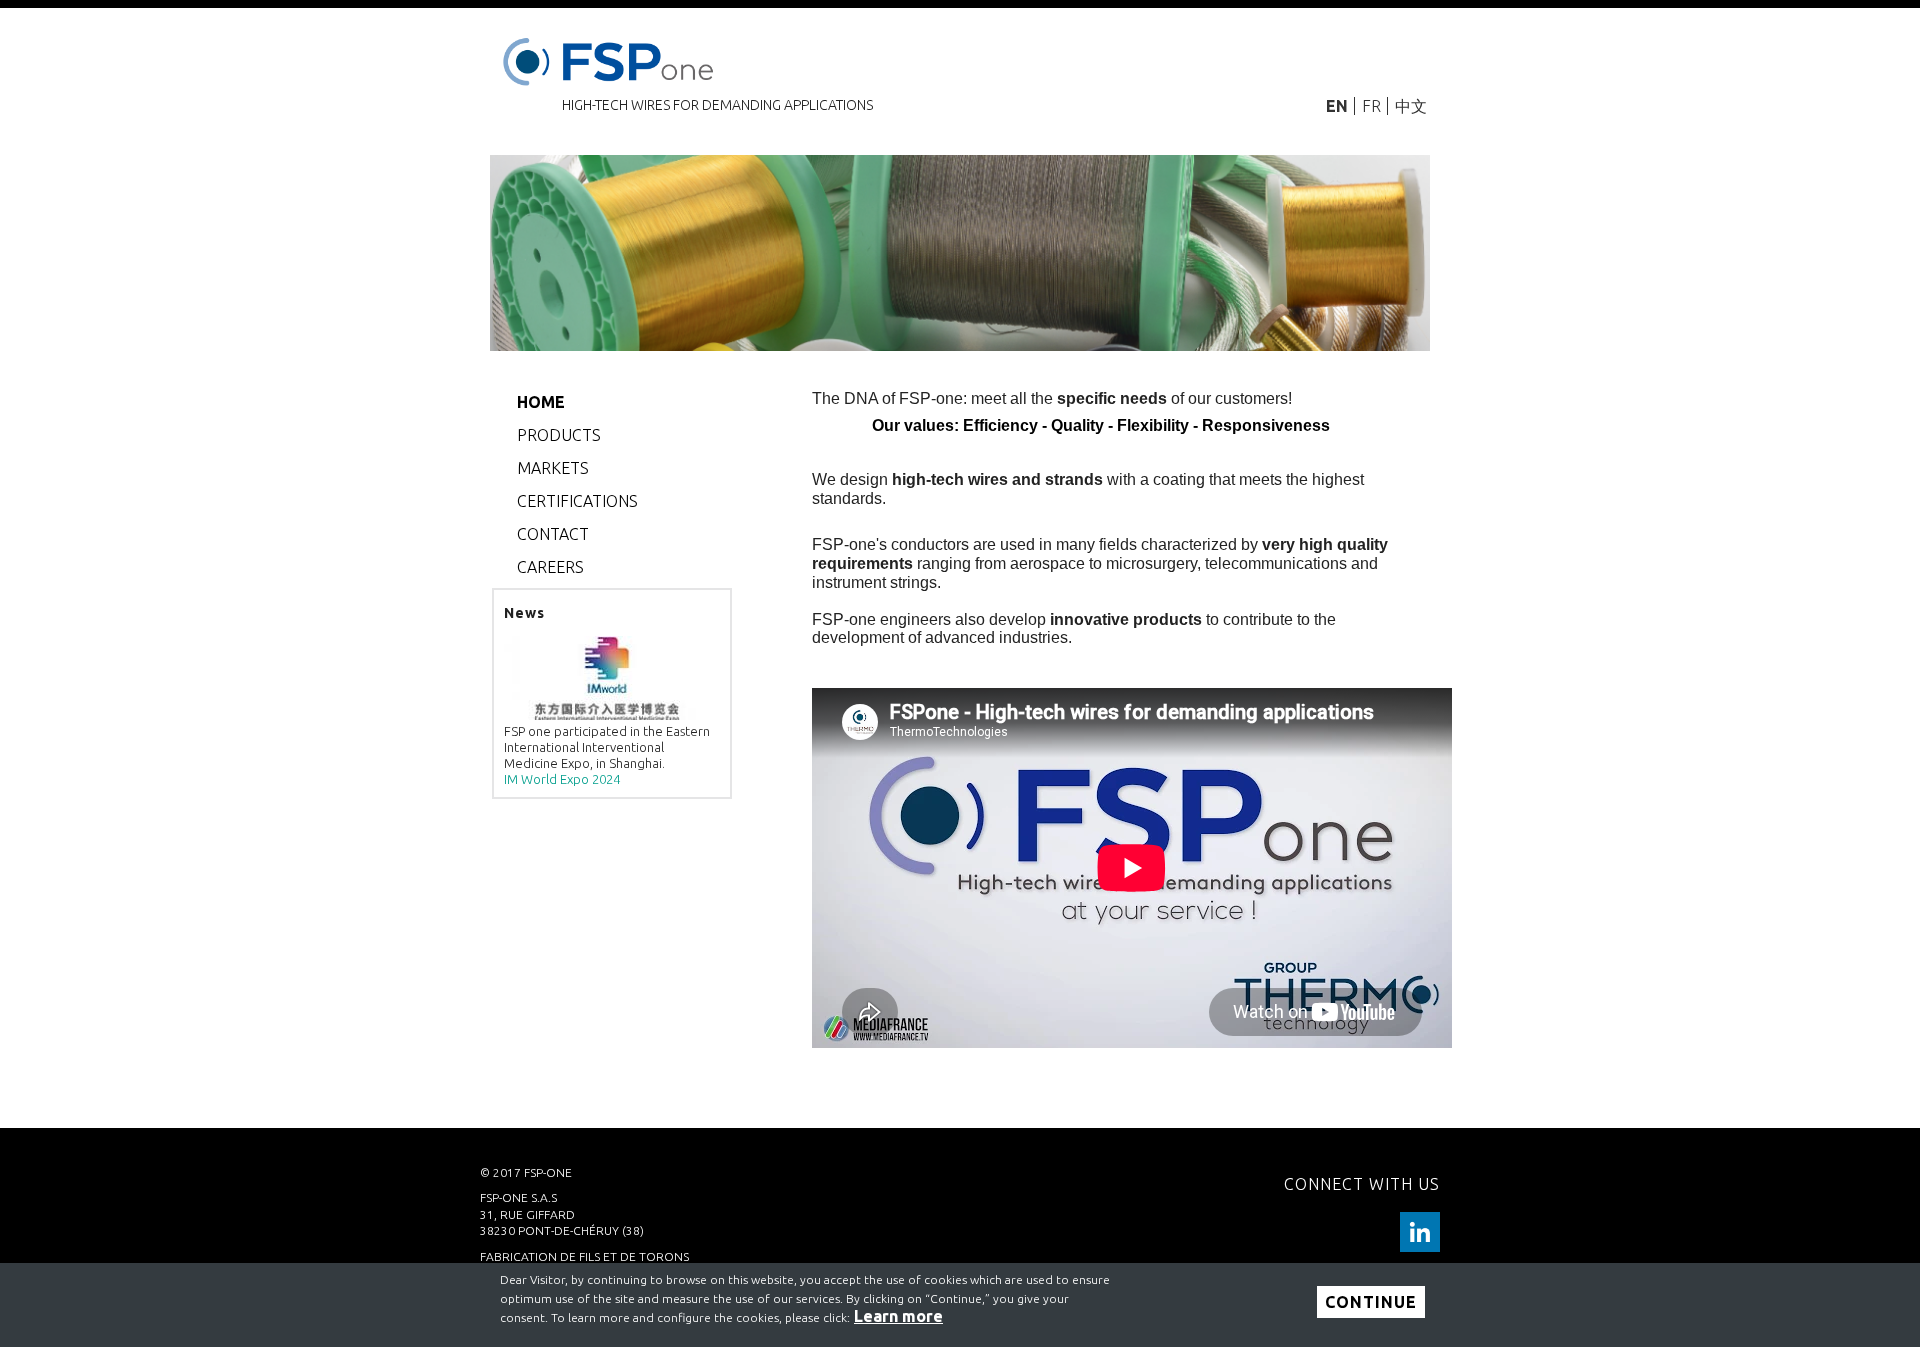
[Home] (612, 57)
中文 (1411, 106)
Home (541, 402)
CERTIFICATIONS (577, 501)
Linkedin (1420, 1232)
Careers (550, 567)
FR (1371, 106)
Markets (553, 468)
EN (1337, 106)
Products (559, 435)
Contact (553, 534)
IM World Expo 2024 (562, 779)
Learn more (898, 1316)
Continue (1371, 1302)
